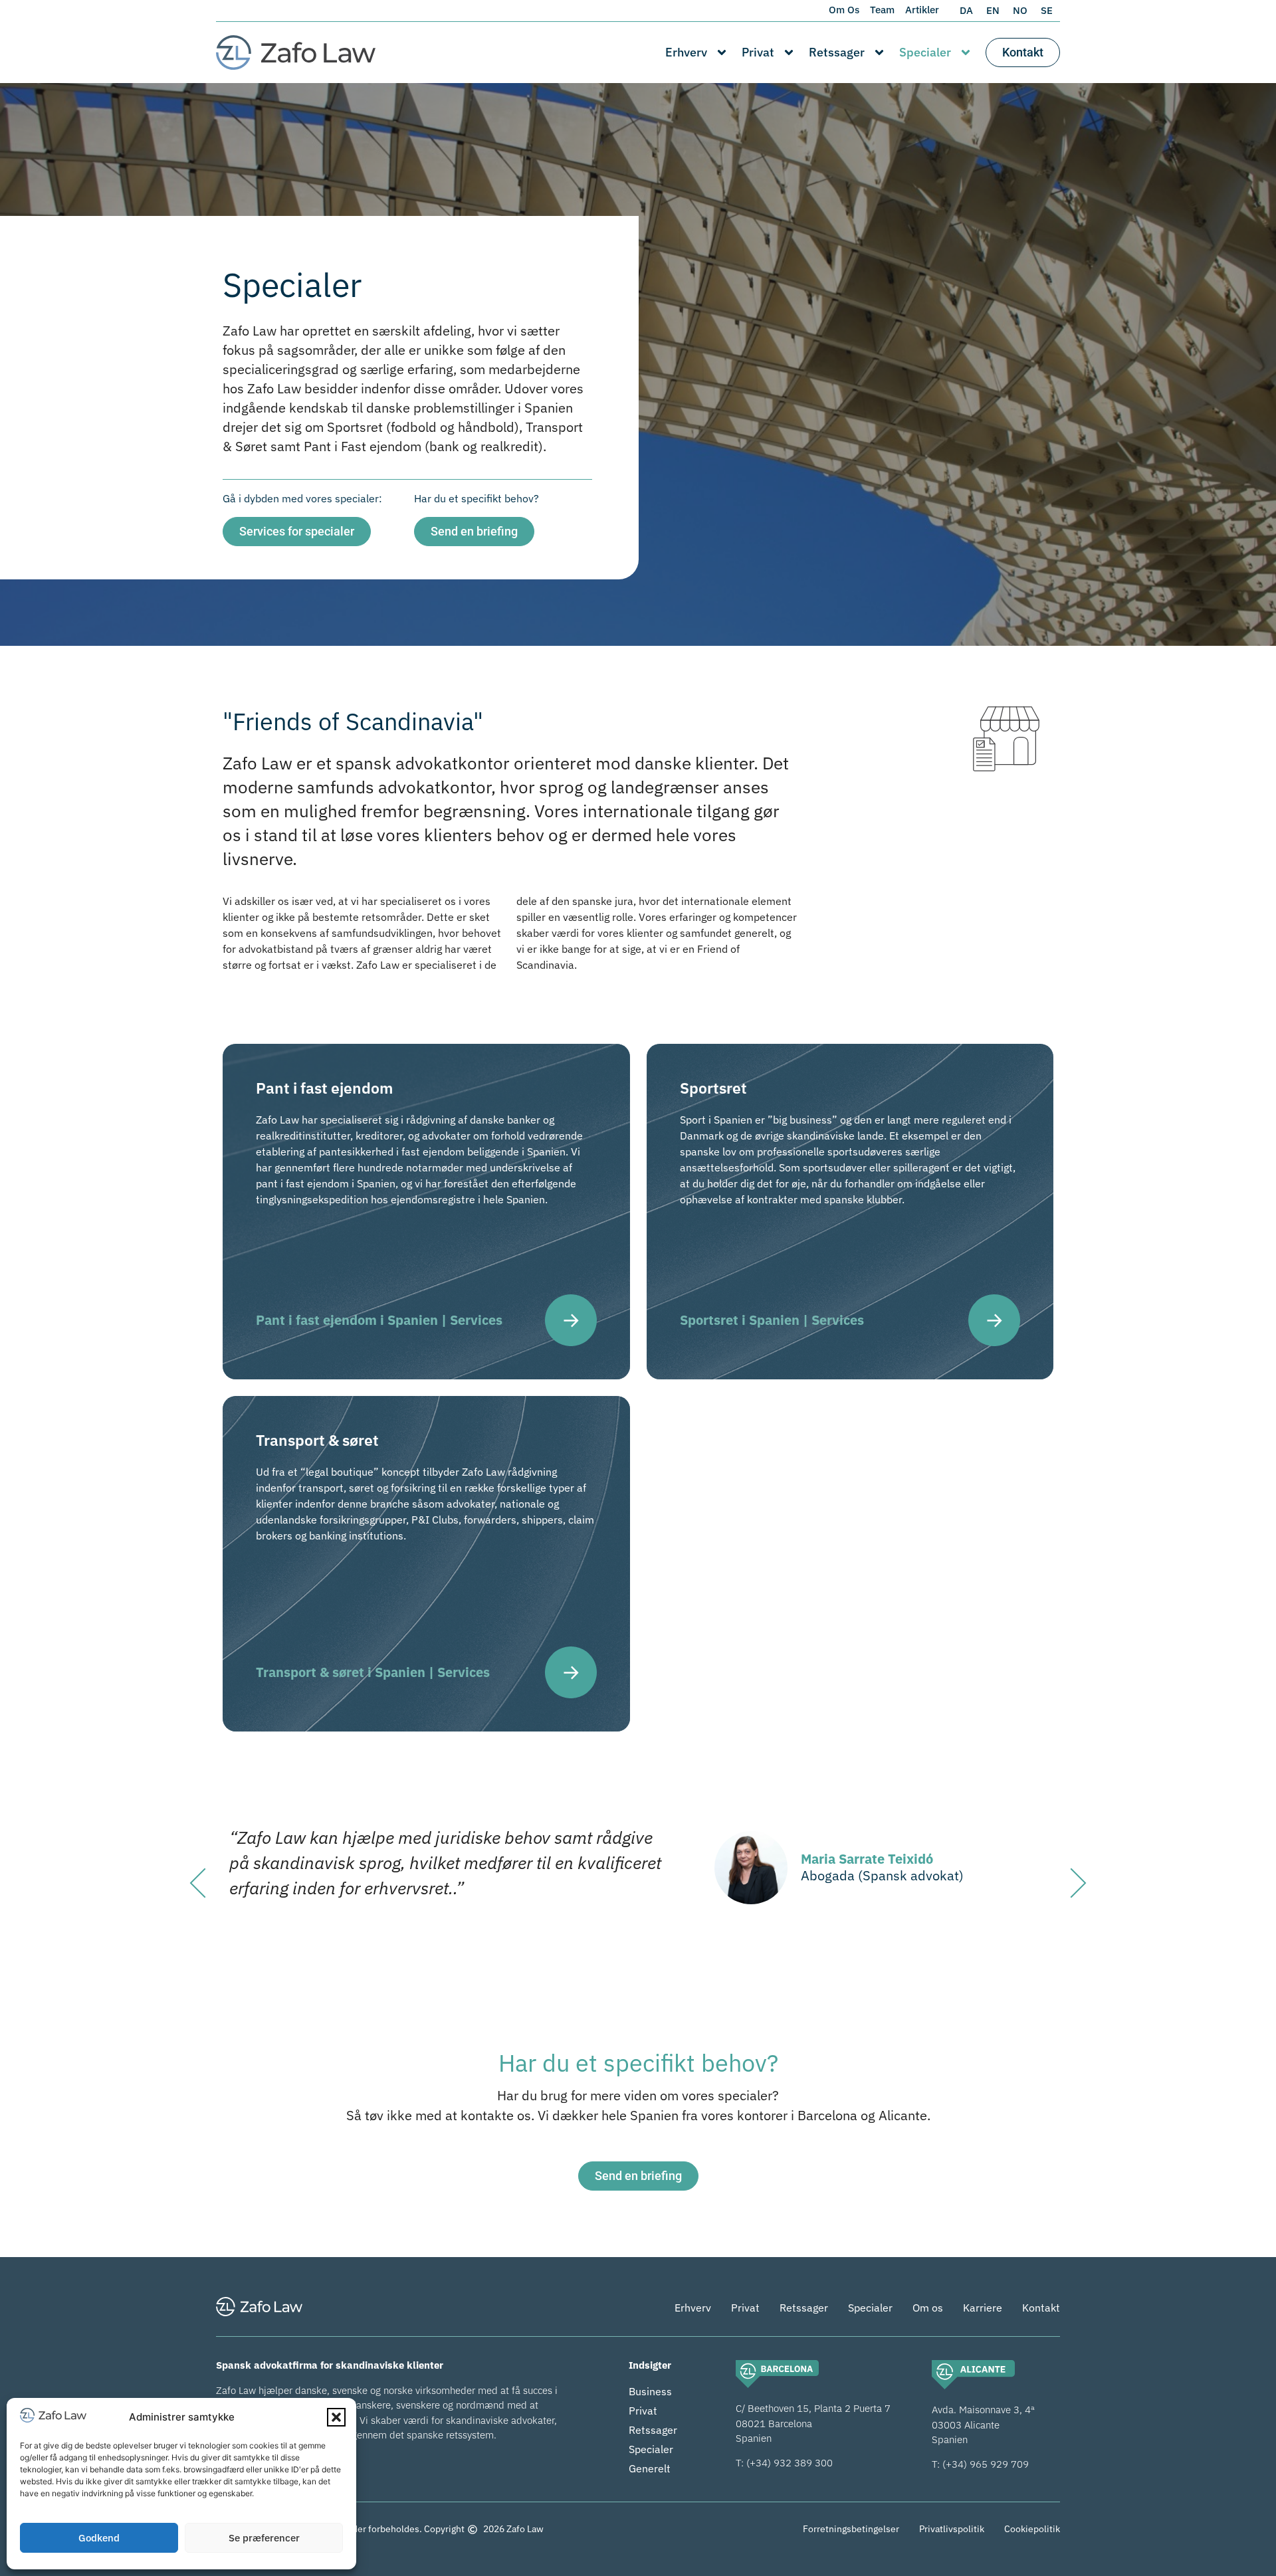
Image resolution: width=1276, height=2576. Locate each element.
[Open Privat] (789, 52)
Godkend (99, 2538)
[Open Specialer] (966, 52)
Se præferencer (264, 2538)
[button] (336, 2417)
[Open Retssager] (879, 52)
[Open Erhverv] (722, 52)
